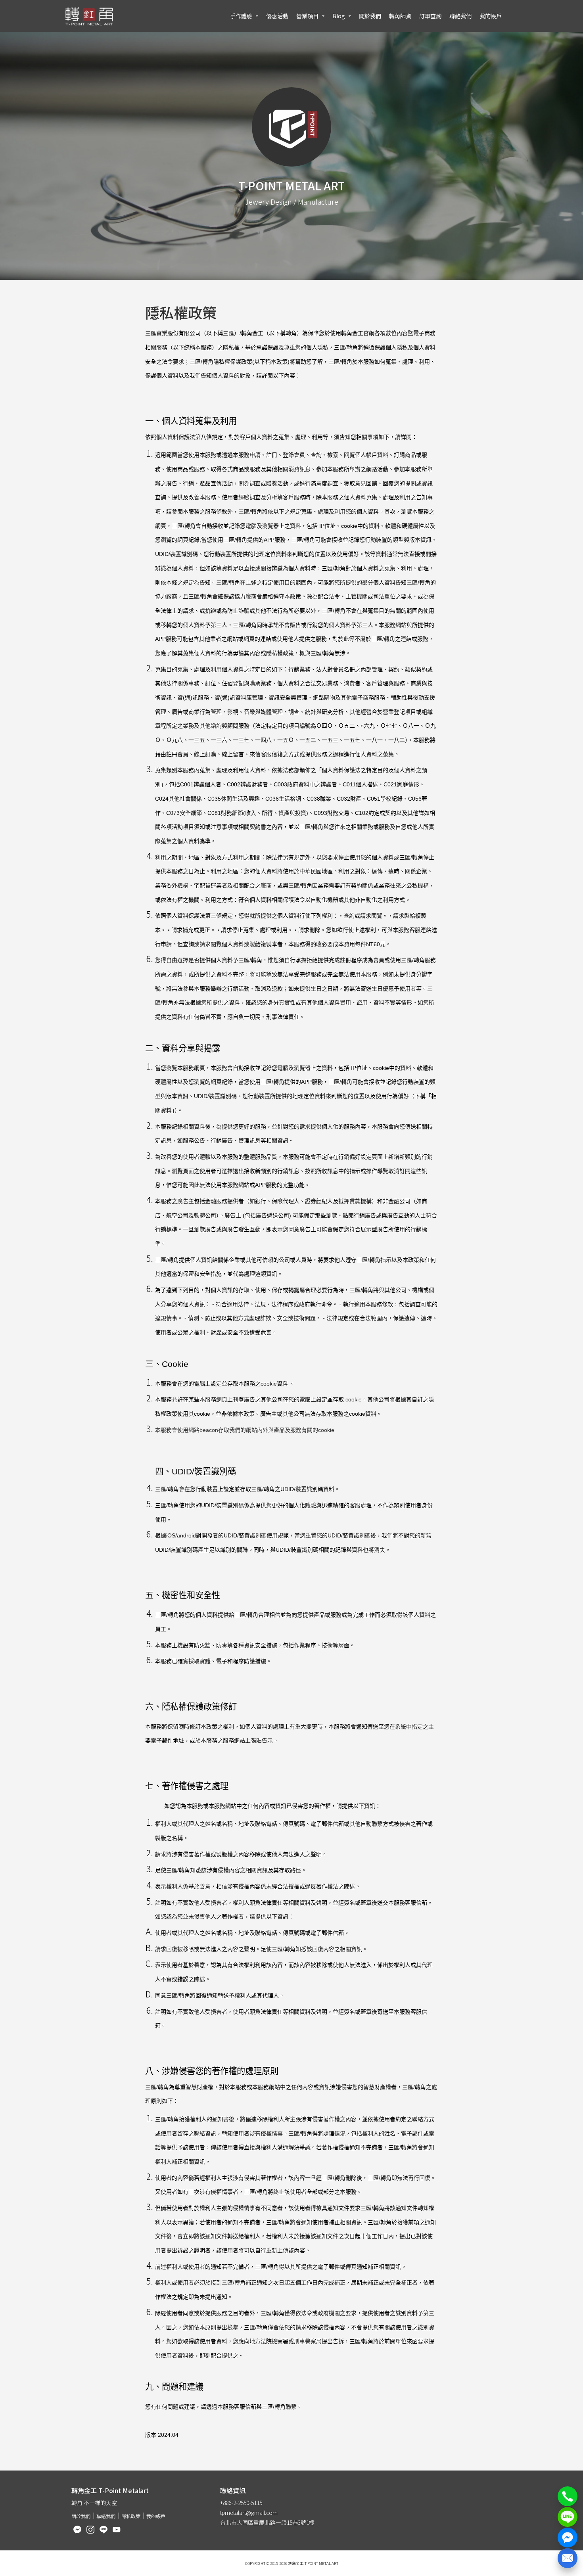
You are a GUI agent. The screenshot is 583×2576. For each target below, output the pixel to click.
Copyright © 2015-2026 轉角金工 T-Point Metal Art (292, 2563)
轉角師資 (400, 16)
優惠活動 (277, 16)
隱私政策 (131, 2516)
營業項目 (307, 16)
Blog (339, 16)
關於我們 (370, 16)
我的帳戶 (491, 16)
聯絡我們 (460, 16)
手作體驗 (241, 16)
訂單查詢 (430, 16)
